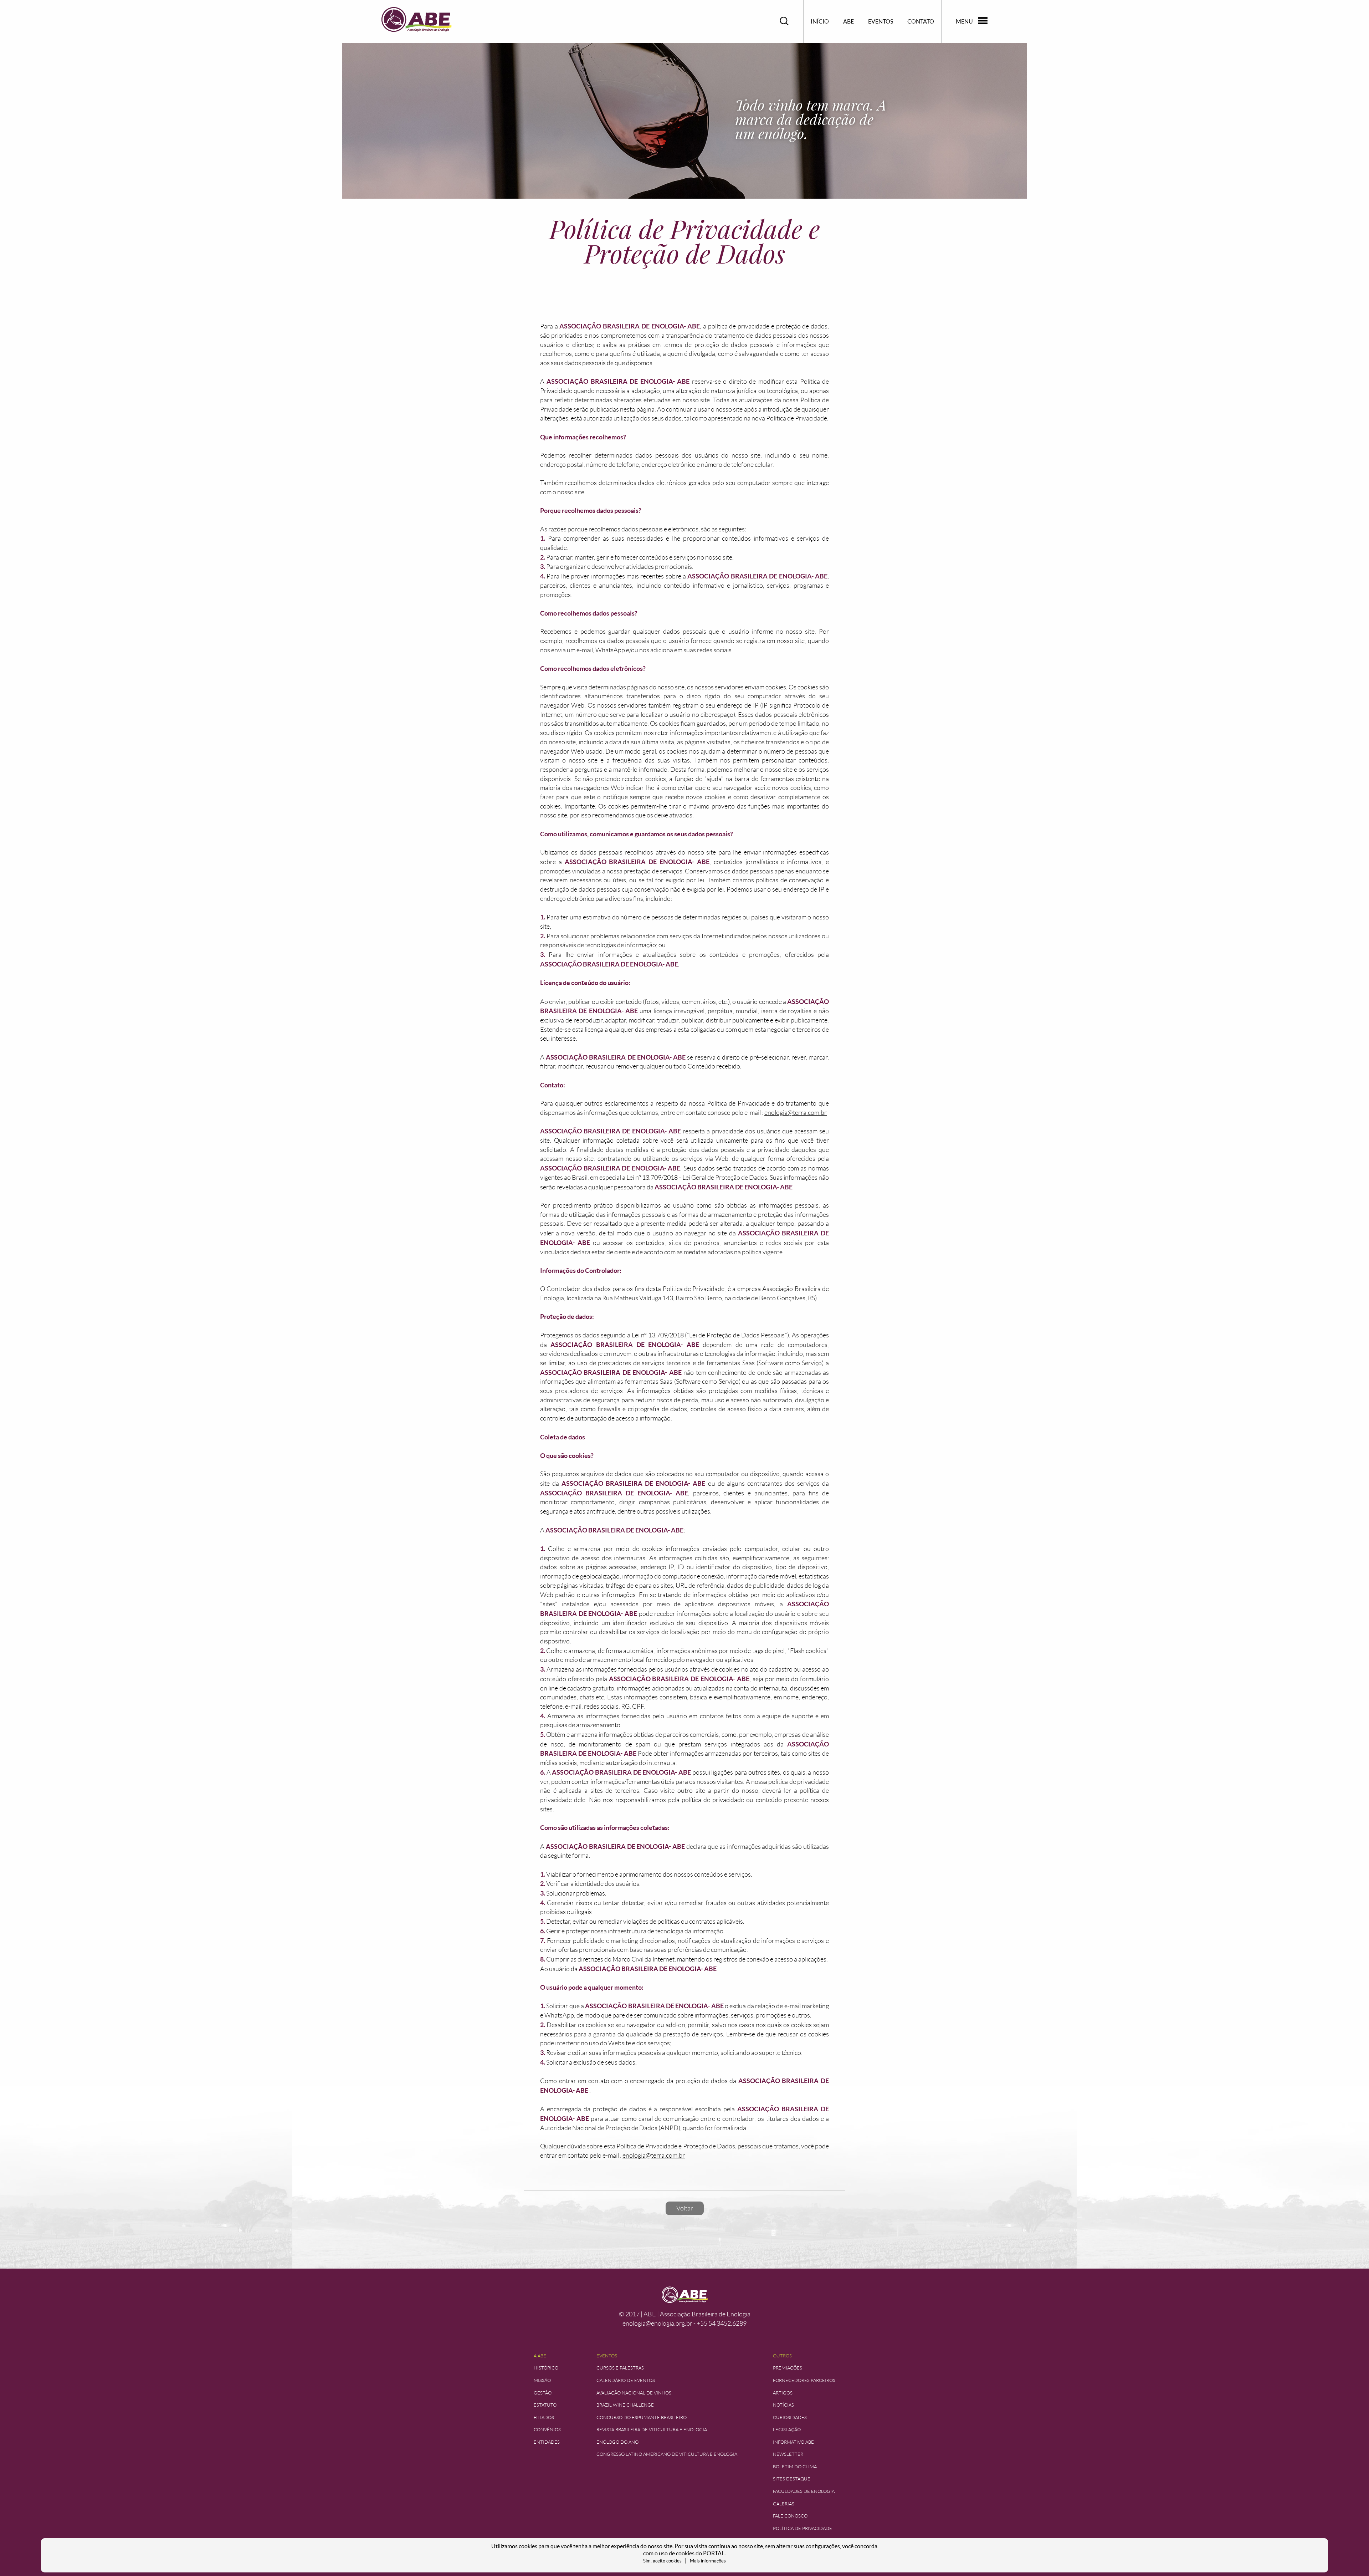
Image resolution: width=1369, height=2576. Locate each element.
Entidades (547, 2442)
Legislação (787, 2430)
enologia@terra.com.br (796, 1113)
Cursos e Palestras (620, 2368)
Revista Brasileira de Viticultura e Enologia (652, 2430)
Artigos (783, 2393)
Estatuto (545, 2405)
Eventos (881, 21)
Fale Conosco (790, 2516)
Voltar (685, 2208)
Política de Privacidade (803, 2528)
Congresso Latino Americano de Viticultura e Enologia (667, 2454)
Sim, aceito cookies (662, 2561)
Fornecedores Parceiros (804, 2380)
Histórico (546, 2368)
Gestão (543, 2393)
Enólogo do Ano (617, 2442)
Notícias (783, 2405)
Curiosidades (790, 2417)
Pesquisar (784, 21)
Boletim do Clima (795, 2467)
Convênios (547, 2430)
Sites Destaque (792, 2479)
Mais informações (708, 2561)
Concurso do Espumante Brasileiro (642, 2417)
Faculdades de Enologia (804, 2491)
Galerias (784, 2504)
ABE (848, 21)
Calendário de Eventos (626, 2380)
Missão (542, 2380)
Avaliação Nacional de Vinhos (634, 2393)
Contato (921, 21)
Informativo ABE (793, 2442)
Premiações (788, 2368)
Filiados (544, 2417)
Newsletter (788, 2454)
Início (820, 21)
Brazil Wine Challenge (625, 2405)
